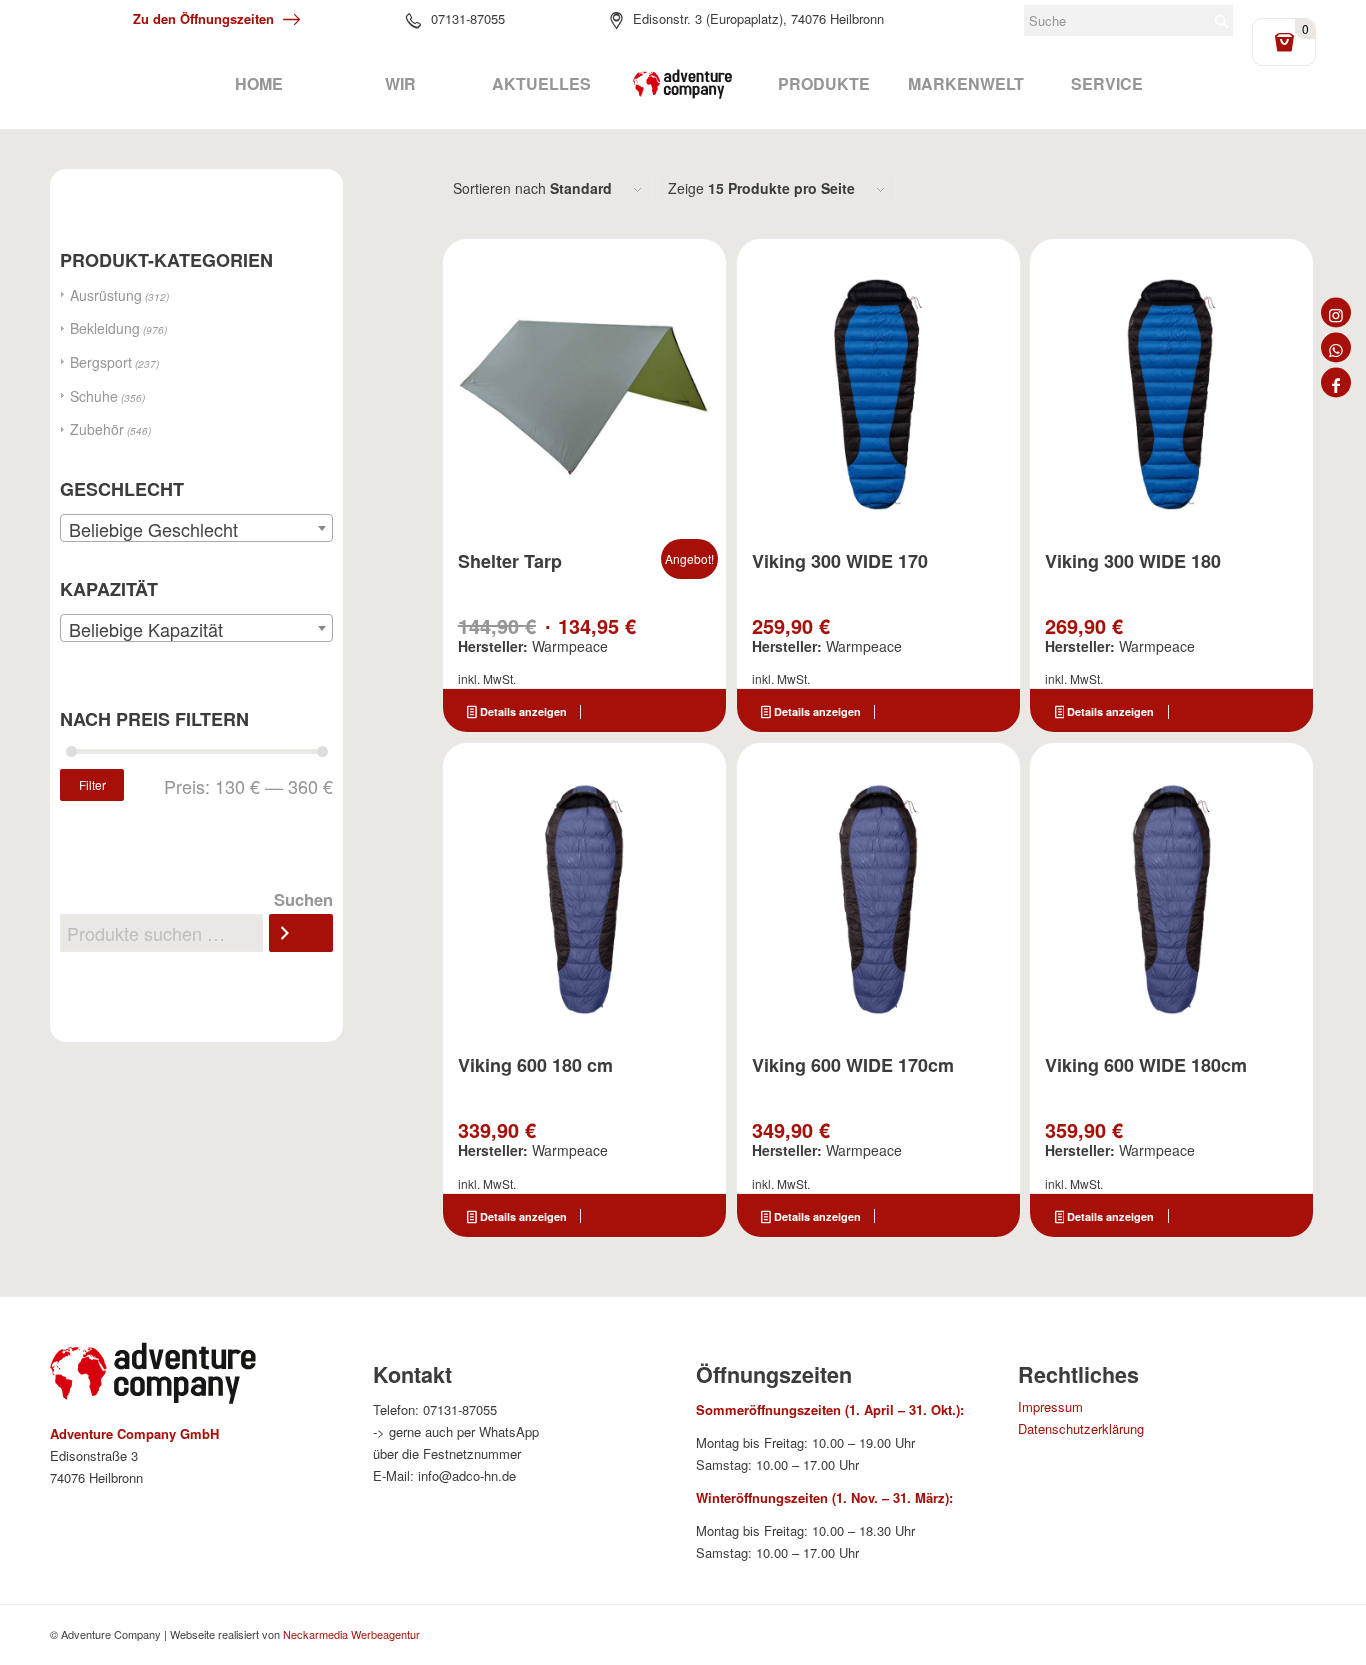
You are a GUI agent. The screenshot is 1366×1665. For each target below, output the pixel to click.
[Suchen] (301, 933)
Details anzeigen (522, 711)
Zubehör (97, 429)
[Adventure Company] (683, 84)
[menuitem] (258, 84)
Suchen (303, 899)
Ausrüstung (106, 295)
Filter (92, 784)
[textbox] (196, 529)
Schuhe (94, 396)
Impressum (1050, 1406)
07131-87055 (468, 18)
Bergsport (101, 362)
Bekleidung (105, 328)
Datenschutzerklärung (1081, 1428)
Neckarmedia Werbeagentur (351, 1634)
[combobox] (196, 528)
